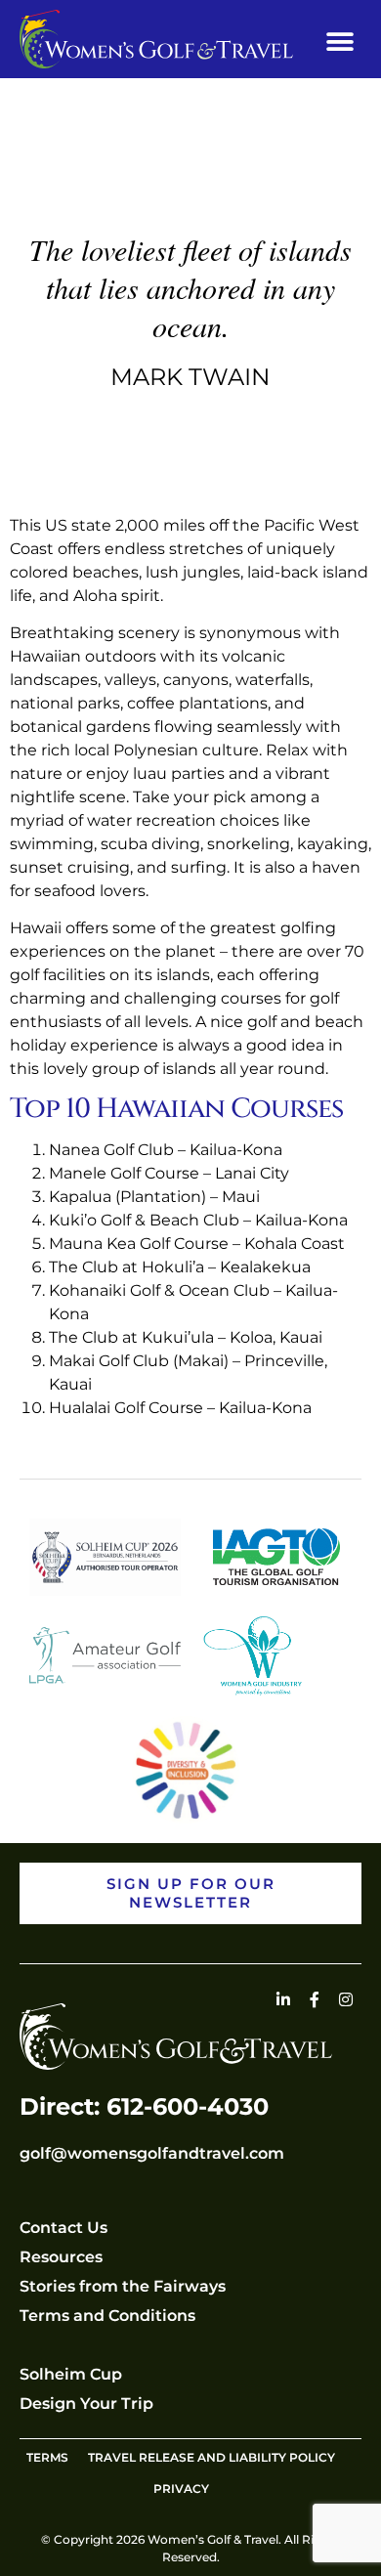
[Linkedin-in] (283, 1999)
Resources (61, 2257)
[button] (339, 42)
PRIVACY (181, 2489)
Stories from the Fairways (123, 2286)
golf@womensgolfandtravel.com (152, 2153)
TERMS (47, 2457)
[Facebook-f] (315, 1999)
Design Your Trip (86, 2404)
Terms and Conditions (107, 2316)
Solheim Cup (71, 2374)
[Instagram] (346, 1999)
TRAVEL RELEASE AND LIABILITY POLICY (212, 2457)
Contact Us (63, 2228)
